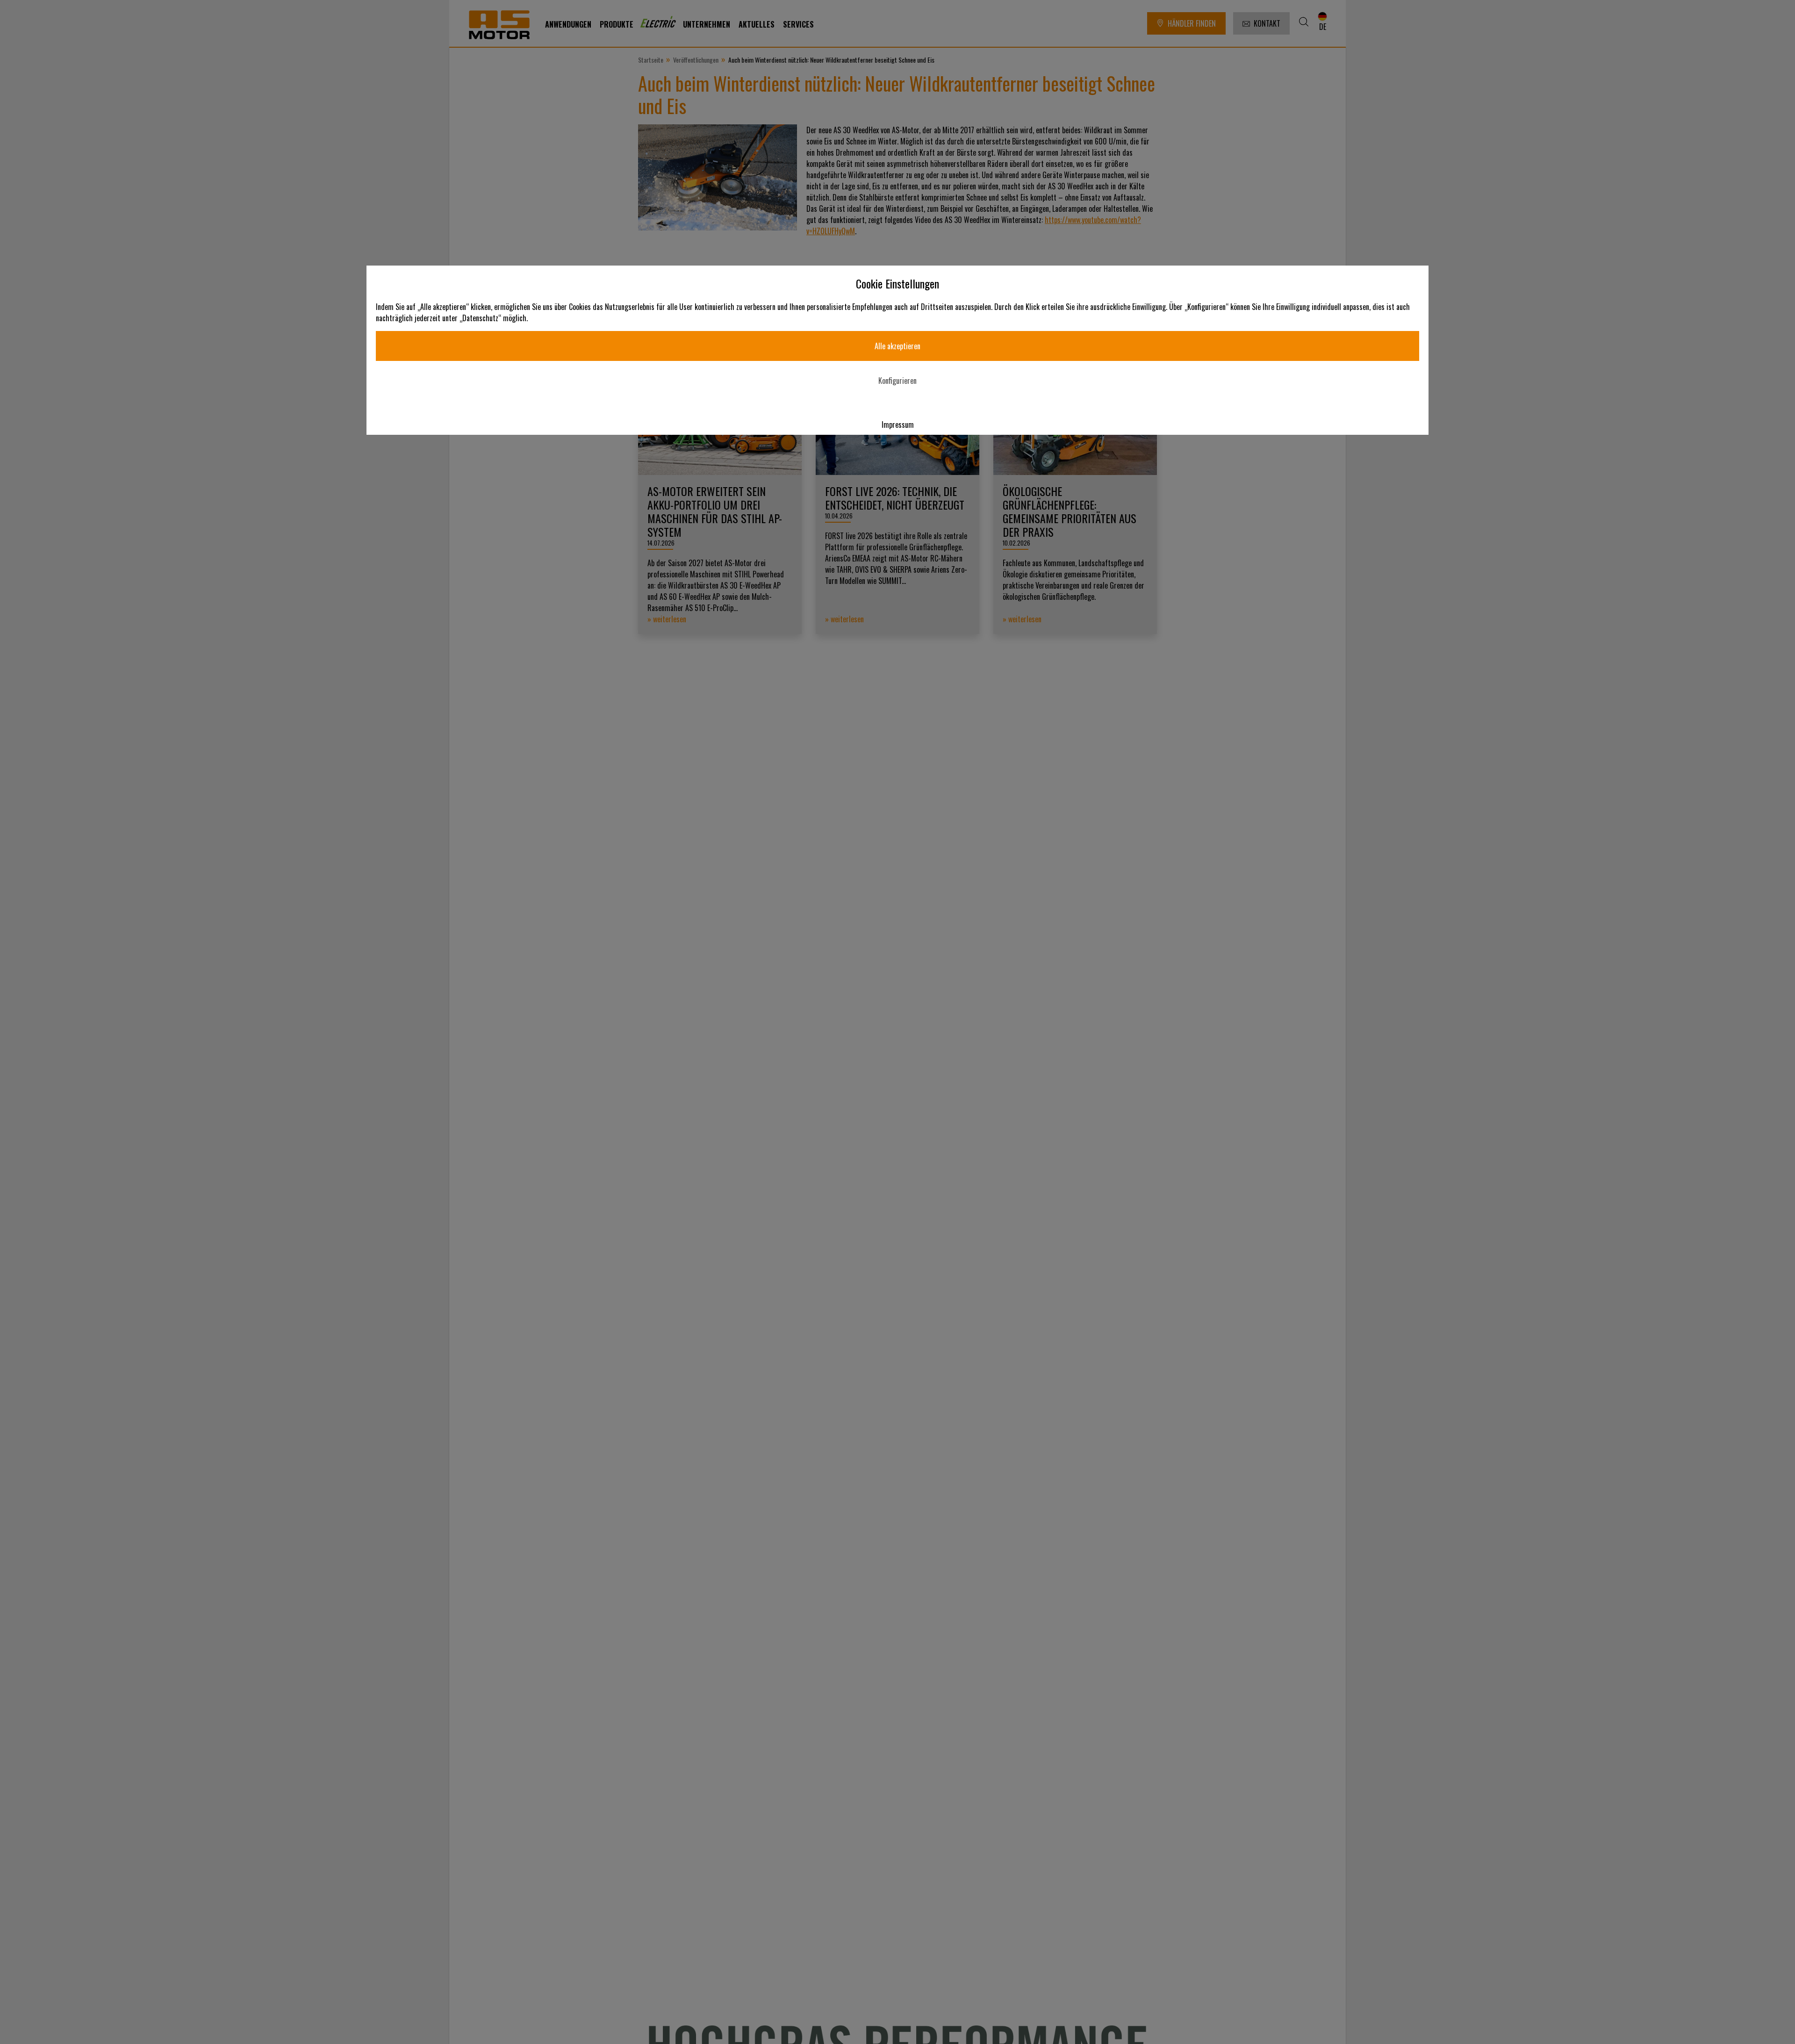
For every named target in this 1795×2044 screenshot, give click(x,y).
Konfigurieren (897, 381)
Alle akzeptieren (897, 346)
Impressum (898, 425)
